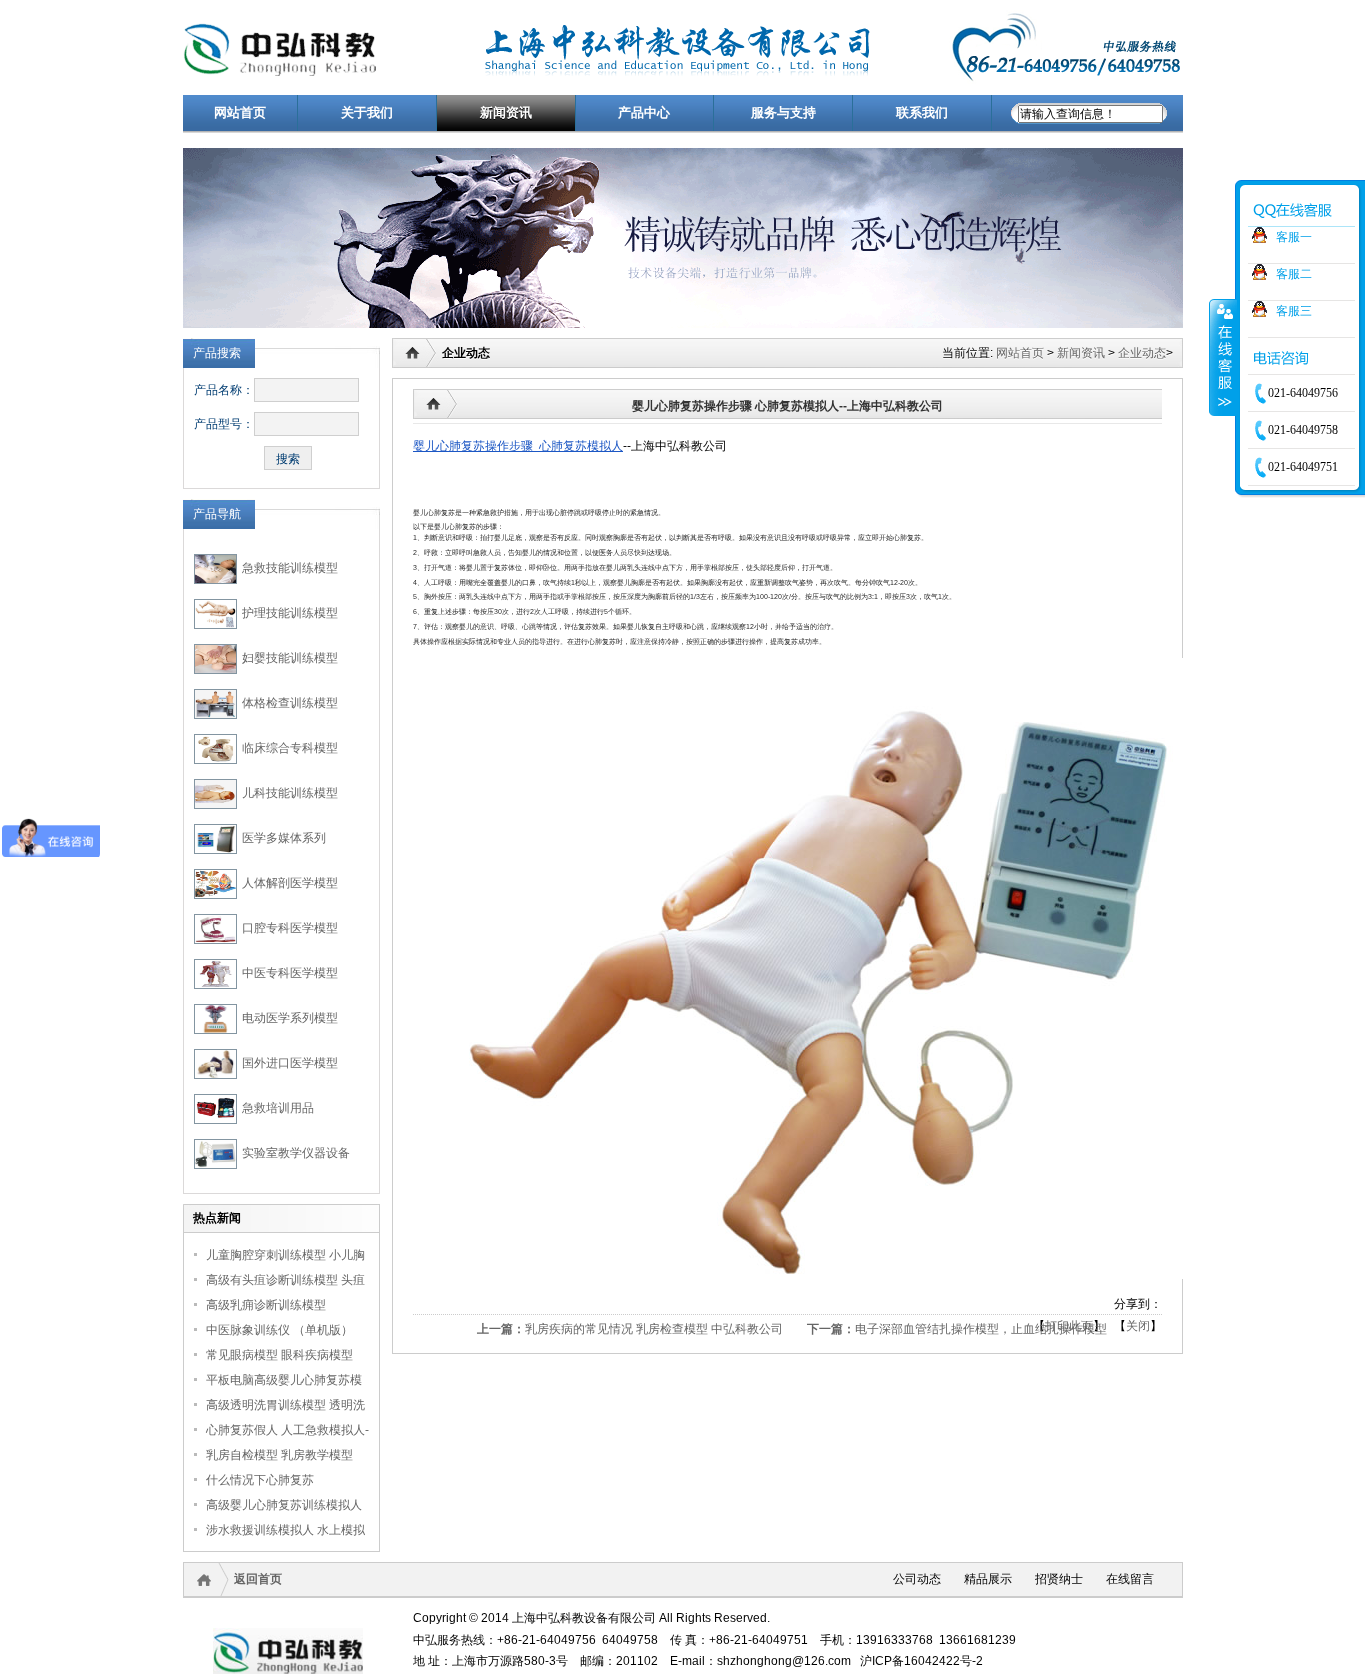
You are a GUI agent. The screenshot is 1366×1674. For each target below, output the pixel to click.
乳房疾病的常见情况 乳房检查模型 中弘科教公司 (654, 1329)
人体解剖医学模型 (290, 883)
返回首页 (258, 1579)
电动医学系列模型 (290, 1018)
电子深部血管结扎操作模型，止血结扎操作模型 (981, 1329)
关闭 (1138, 1326)
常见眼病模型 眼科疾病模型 (279, 1355)
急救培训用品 (278, 1108)
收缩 (1223, 357)
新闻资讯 (1081, 353)
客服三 (1294, 311)
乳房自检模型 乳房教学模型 (279, 1455)
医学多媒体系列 (284, 838)
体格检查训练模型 (290, 703)
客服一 (1294, 237)
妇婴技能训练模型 (290, 658)
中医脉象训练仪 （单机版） (279, 1330)
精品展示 (988, 1579)
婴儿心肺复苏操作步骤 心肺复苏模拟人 (518, 446)
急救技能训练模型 (290, 568)
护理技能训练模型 (290, 613)
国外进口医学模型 (290, 1063)
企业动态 (1142, 353)
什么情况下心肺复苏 (260, 1480)
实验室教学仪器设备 (296, 1153)
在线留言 (1130, 1579)
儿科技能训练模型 (290, 793)
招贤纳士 (1059, 1579)
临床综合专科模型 (290, 748)
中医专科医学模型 (290, 973)
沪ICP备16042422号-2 (921, 1661)
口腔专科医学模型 (290, 928)
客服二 (1294, 274)
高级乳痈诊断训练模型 (266, 1305)
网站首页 (1020, 353)
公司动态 (917, 1579)
